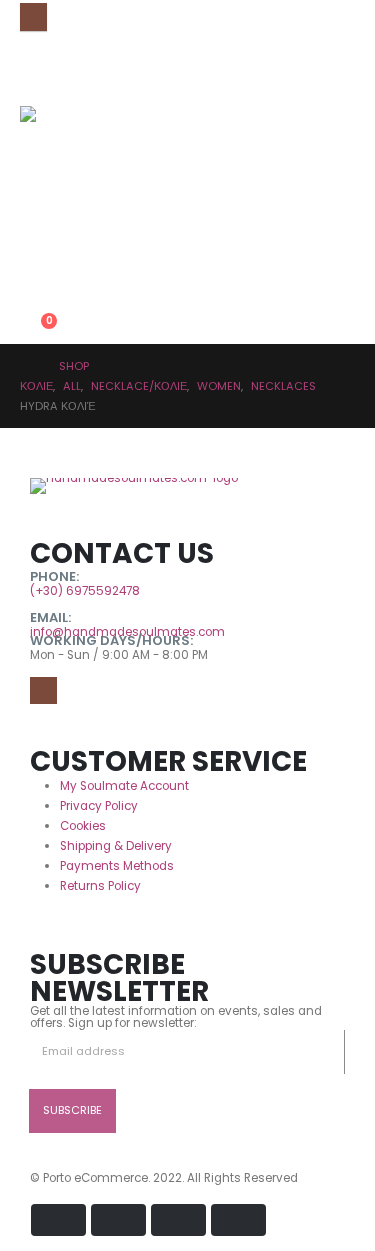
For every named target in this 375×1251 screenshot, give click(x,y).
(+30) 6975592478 (85, 591)
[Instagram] (33, 16)
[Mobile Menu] (34, 61)
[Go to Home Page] (25, 366)
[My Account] (28, 258)
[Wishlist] (28, 291)
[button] (35, 219)
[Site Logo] (60, 146)
